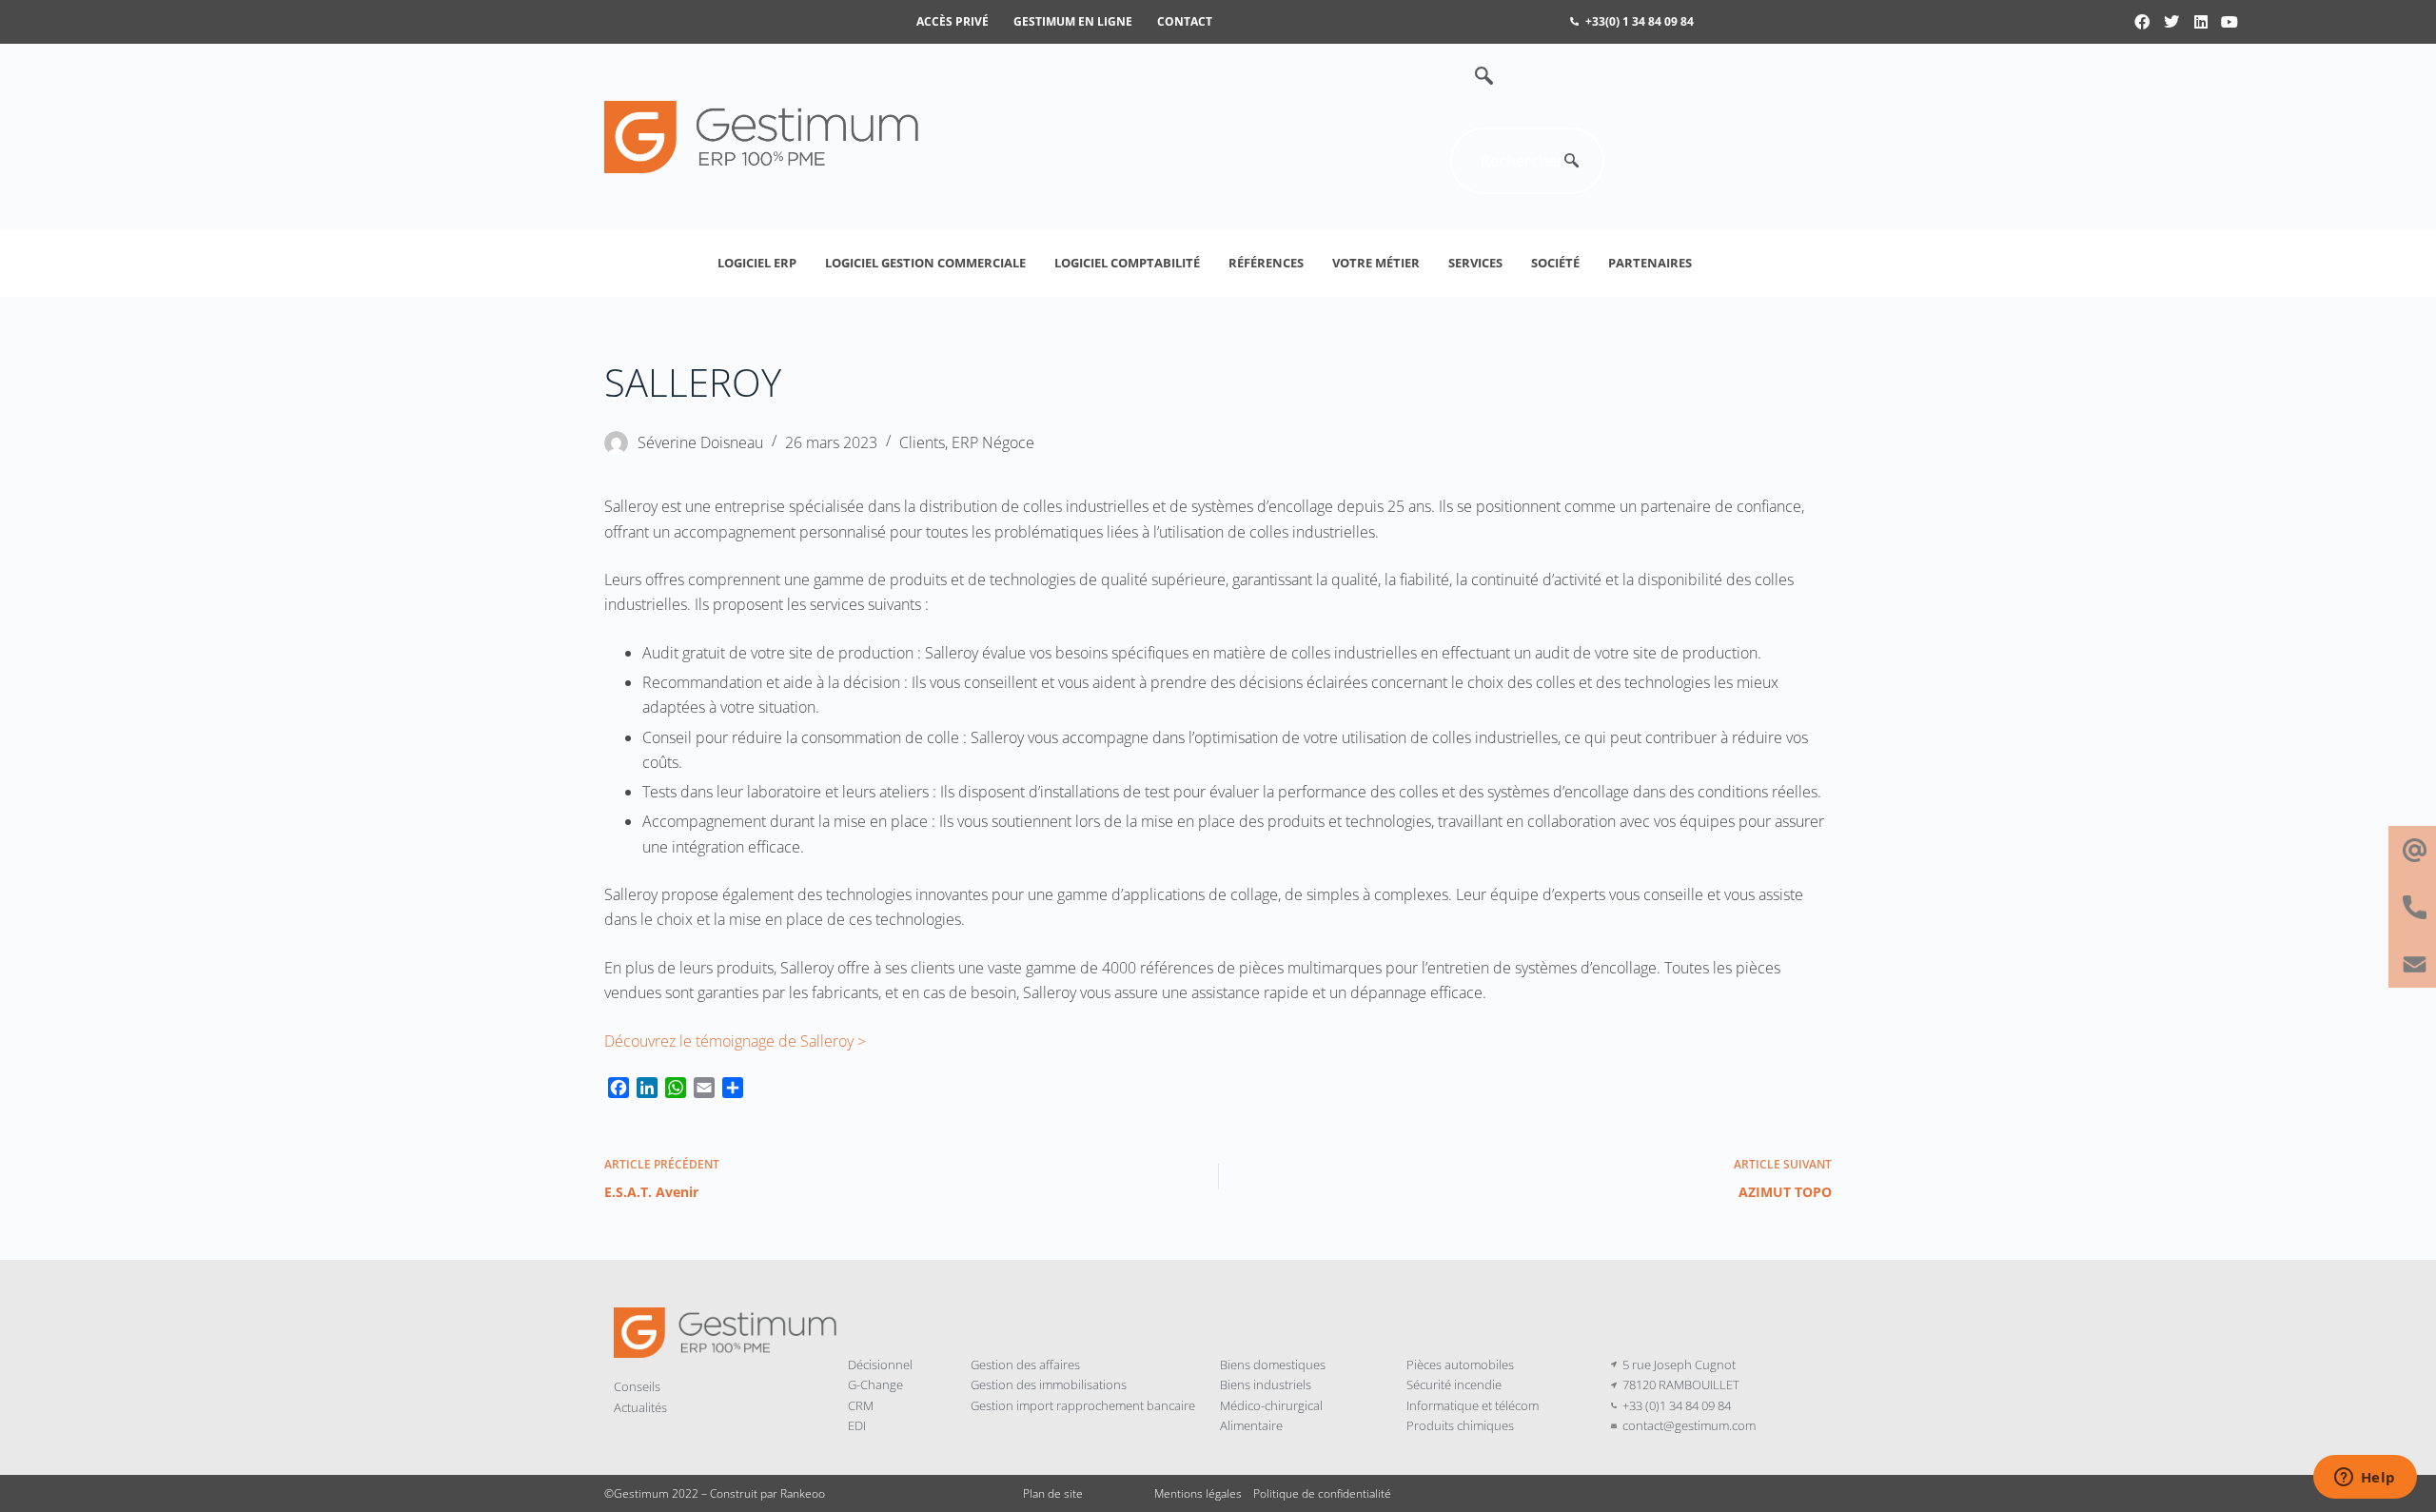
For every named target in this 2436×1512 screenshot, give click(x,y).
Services (1475, 263)
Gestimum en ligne (1073, 21)
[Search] (1571, 161)
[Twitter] (2171, 22)
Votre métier (1376, 263)
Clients (922, 442)
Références (1266, 263)
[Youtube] (2230, 22)
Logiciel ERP (757, 263)
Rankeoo (803, 1493)
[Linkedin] (2201, 22)
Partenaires (1650, 263)
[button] (1474, 77)
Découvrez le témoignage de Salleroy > (735, 1041)
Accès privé (953, 21)
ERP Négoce (993, 442)
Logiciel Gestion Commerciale (925, 263)
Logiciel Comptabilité (1127, 263)
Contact (1185, 21)
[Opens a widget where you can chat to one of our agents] (2365, 1479)
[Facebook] (2143, 22)
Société (1555, 263)
